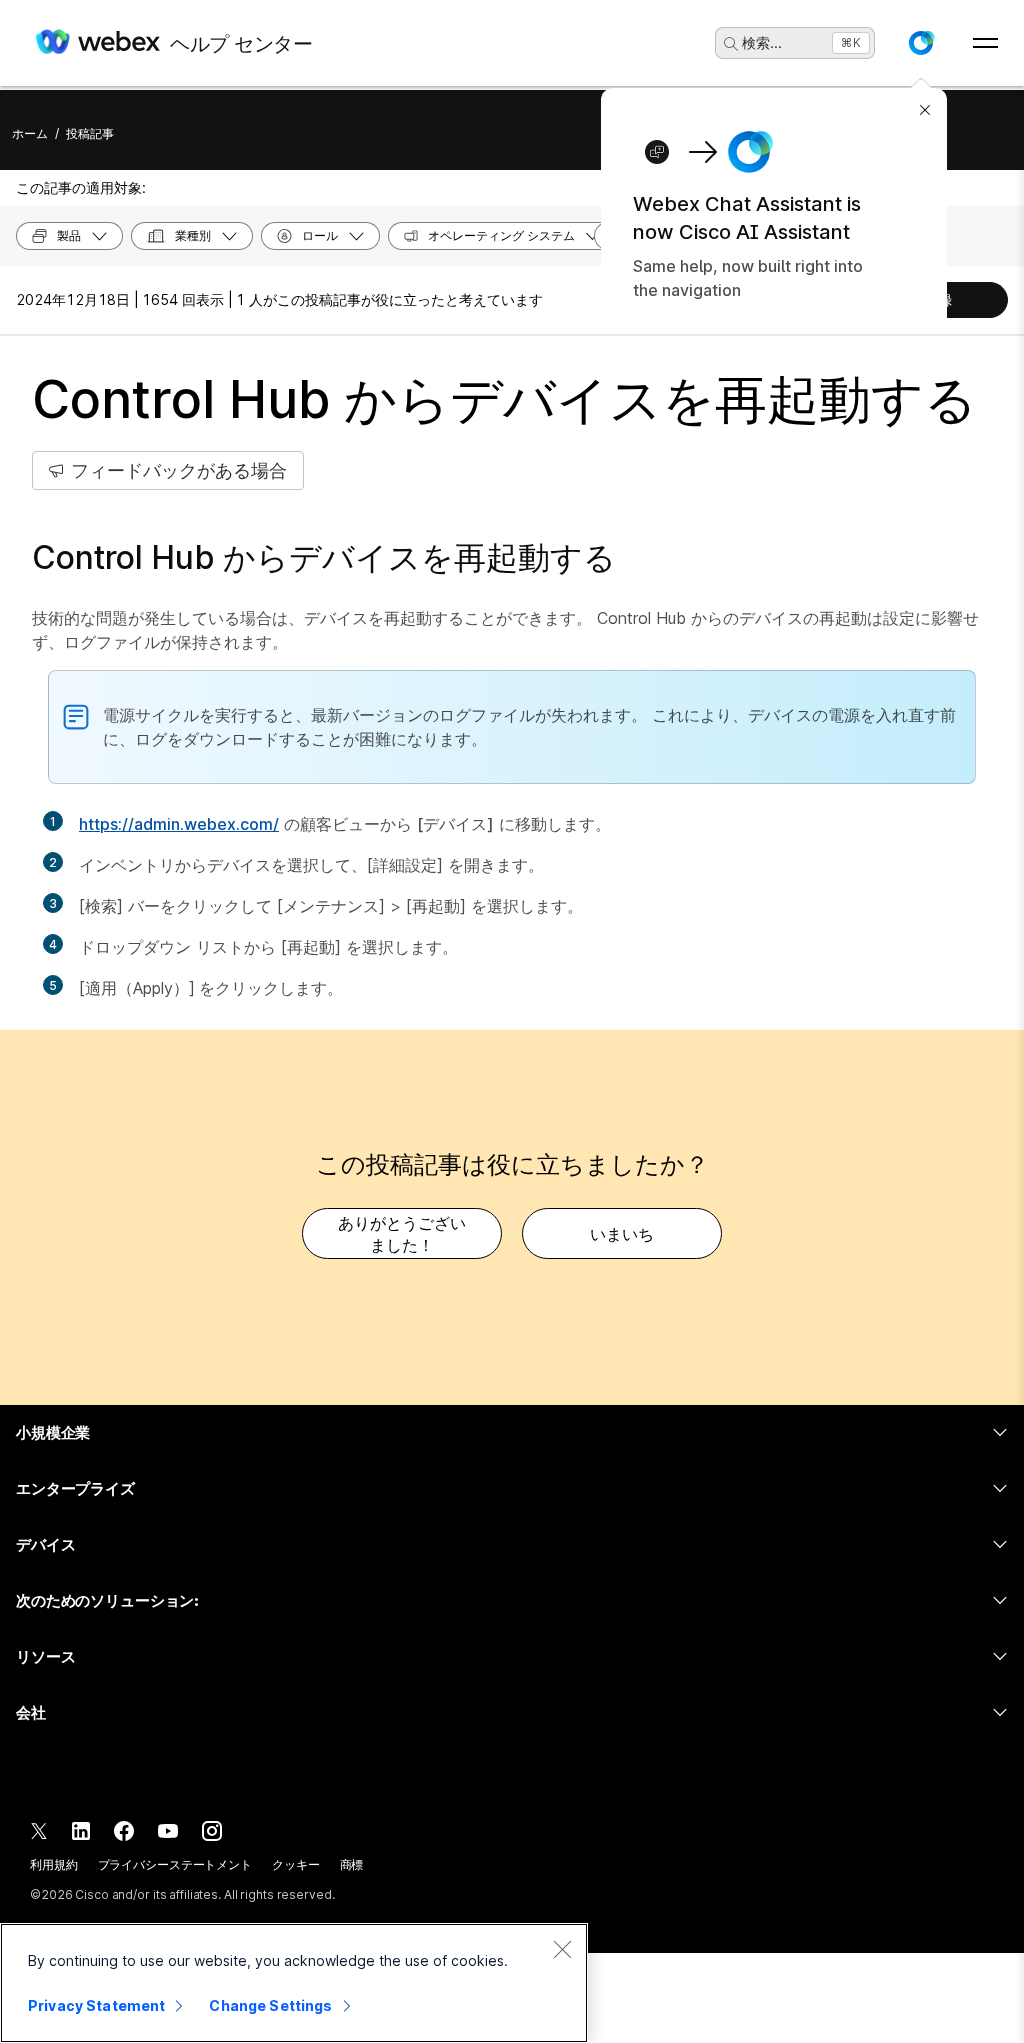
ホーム (30, 133)
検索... (762, 42)
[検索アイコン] (731, 44)
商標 (352, 1864)
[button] (921, 43)
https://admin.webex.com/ (179, 824)
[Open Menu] (985, 43)
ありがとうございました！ (402, 1234)
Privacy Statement (96, 2005)
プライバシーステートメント (175, 1864)
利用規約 (54, 1864)
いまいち (622, 1234)
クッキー (296, 1864)
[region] (294, 1983)
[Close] (562, 1949)
